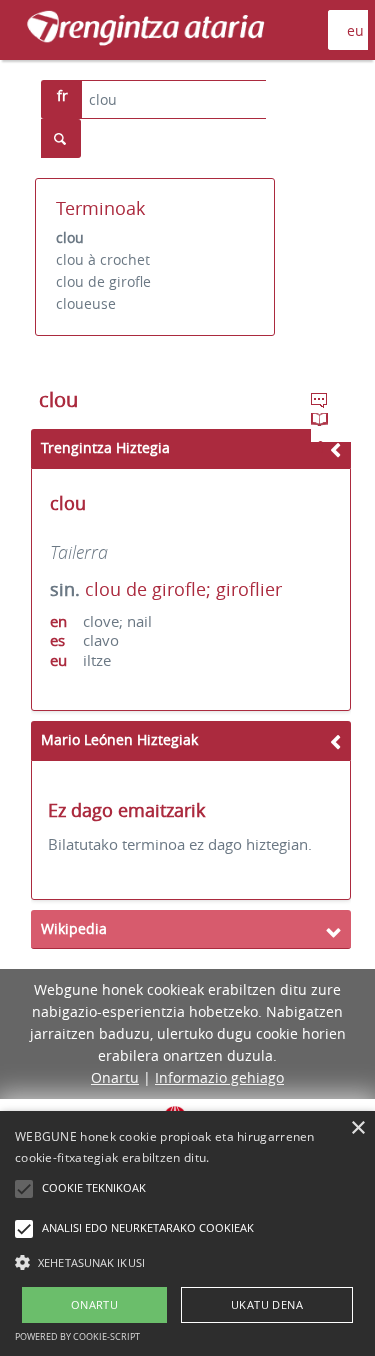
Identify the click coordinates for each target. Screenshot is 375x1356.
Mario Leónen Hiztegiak (119, 739)
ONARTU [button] (94, 1304)
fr (62, 95)
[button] (187, 1262)
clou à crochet (103, 259)
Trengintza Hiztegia (105, 447)
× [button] (357, 1128)
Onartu (115, 1077)
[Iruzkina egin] (321, 403)
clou (70, 237)
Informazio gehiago (219, 1077)
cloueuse (86, 303)
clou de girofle (103, 281)
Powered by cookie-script (77, 1336)
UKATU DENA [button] (267, 1304)
